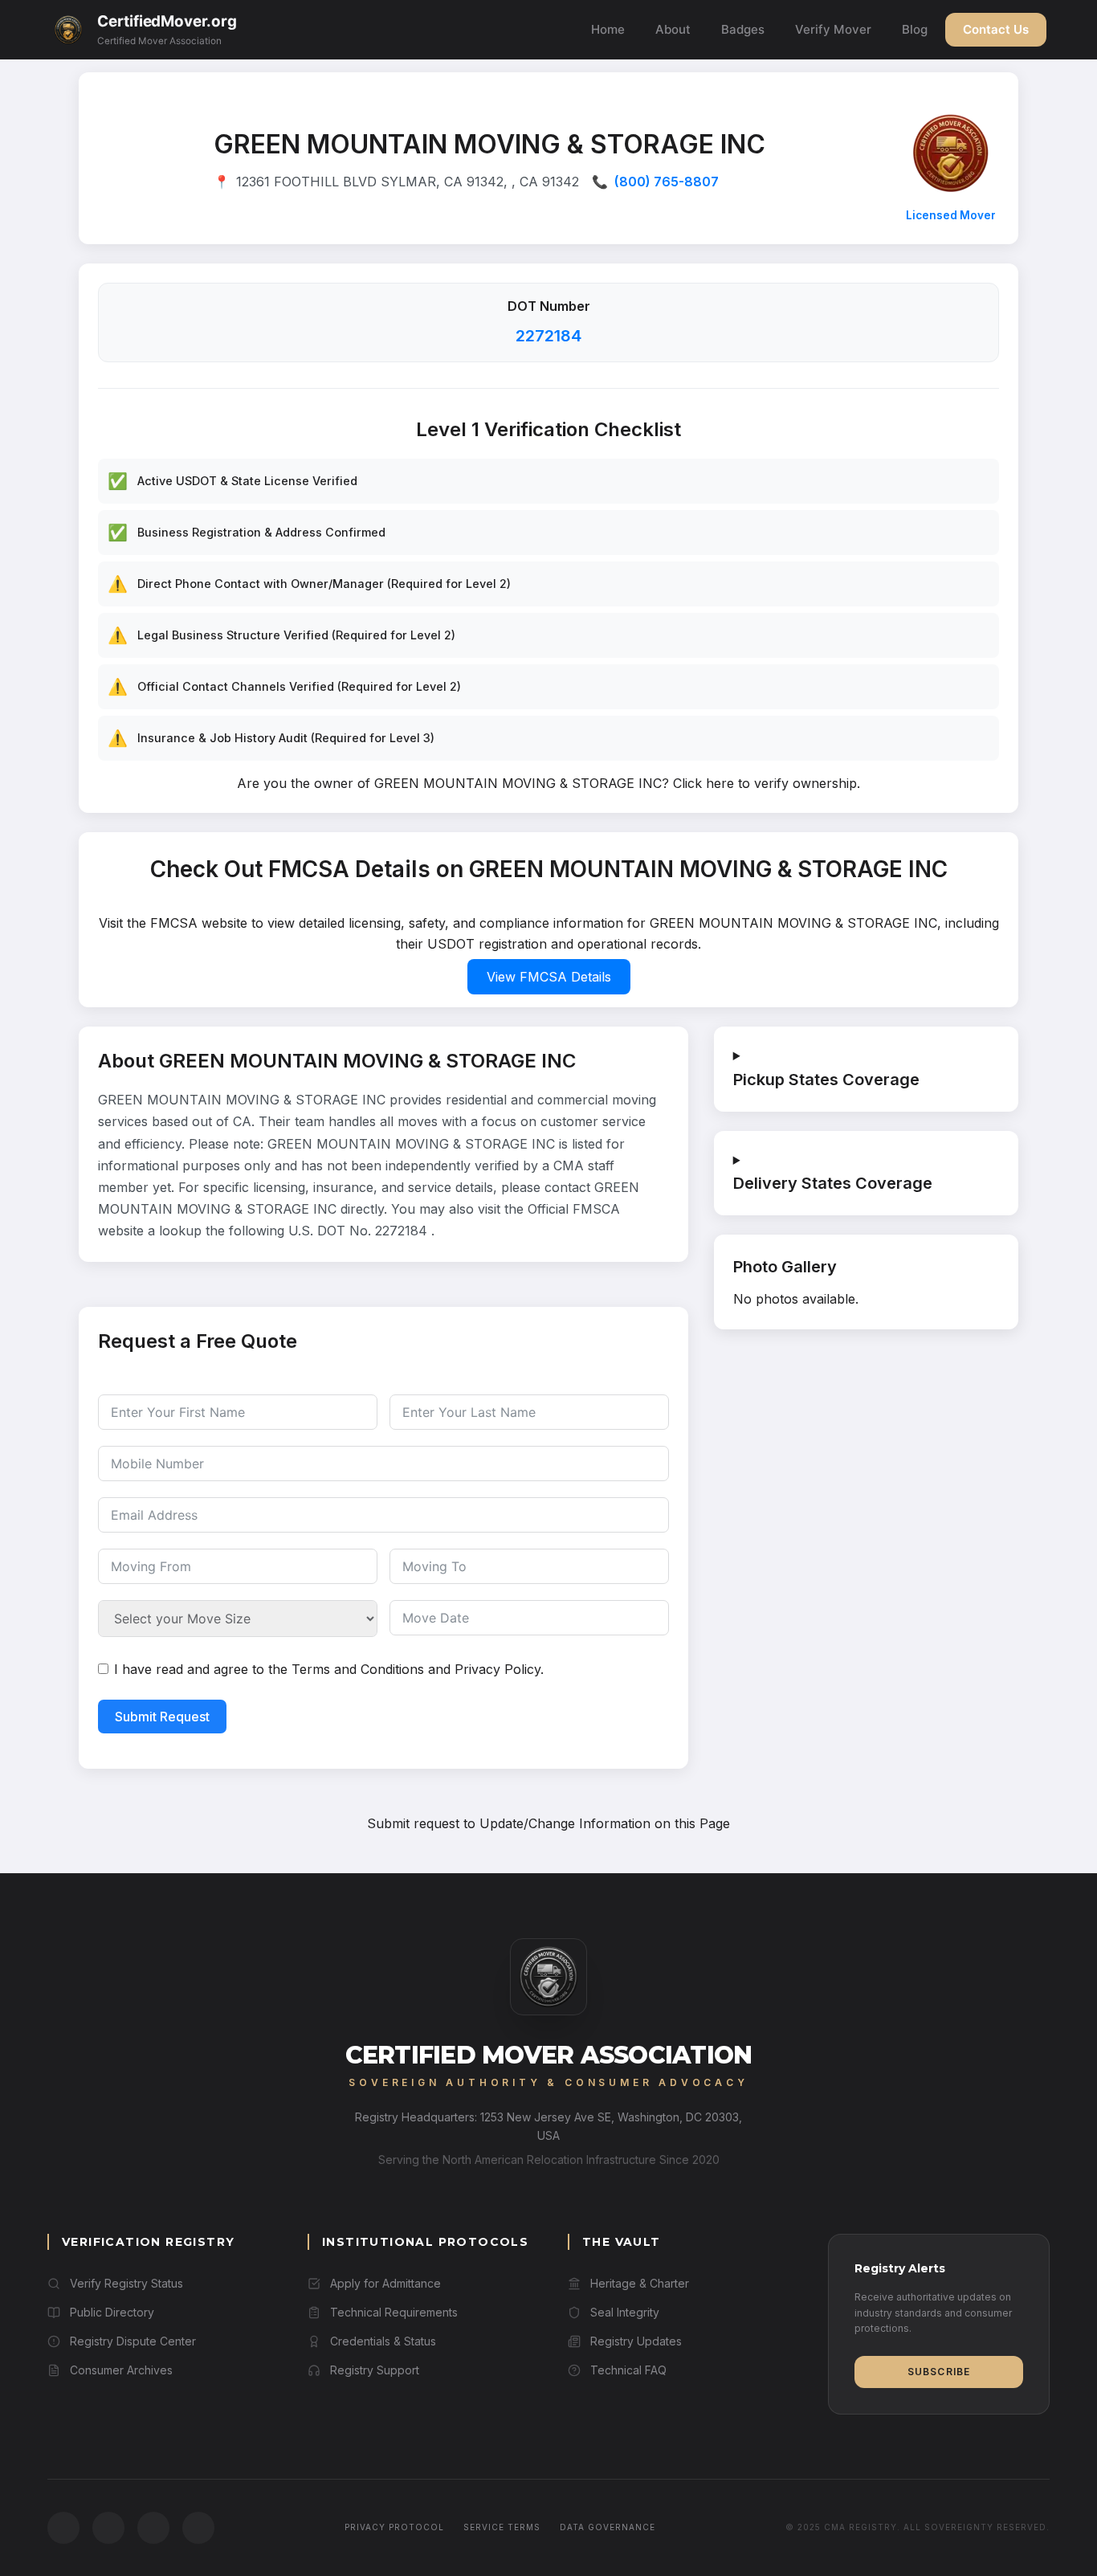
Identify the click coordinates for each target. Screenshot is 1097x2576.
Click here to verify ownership (765, 783)
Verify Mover (833, 29)
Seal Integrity (625, 2312)
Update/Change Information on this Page (605, 1823)
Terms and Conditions (358, 1669)
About (673, 29)
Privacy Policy (498, 1669)
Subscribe (939, 2372)
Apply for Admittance (385, 2283)
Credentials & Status (383, 2341)
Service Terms (502, 2527)
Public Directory (112, 2312)
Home (608, 29)
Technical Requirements (394, 2312)
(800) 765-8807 (667, 182)
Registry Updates (636, 2341)
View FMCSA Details (549, 977)
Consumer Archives (121, 2370)
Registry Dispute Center (133, 2341)
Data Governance (608, 2527)
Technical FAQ (628, 2370)
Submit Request (162, 1717)
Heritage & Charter (640, 2283)
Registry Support (375, 2370)
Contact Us (996, 29)
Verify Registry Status (126, 2283)
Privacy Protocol (394, 2527)
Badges (743, 29)
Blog (915, 29)
